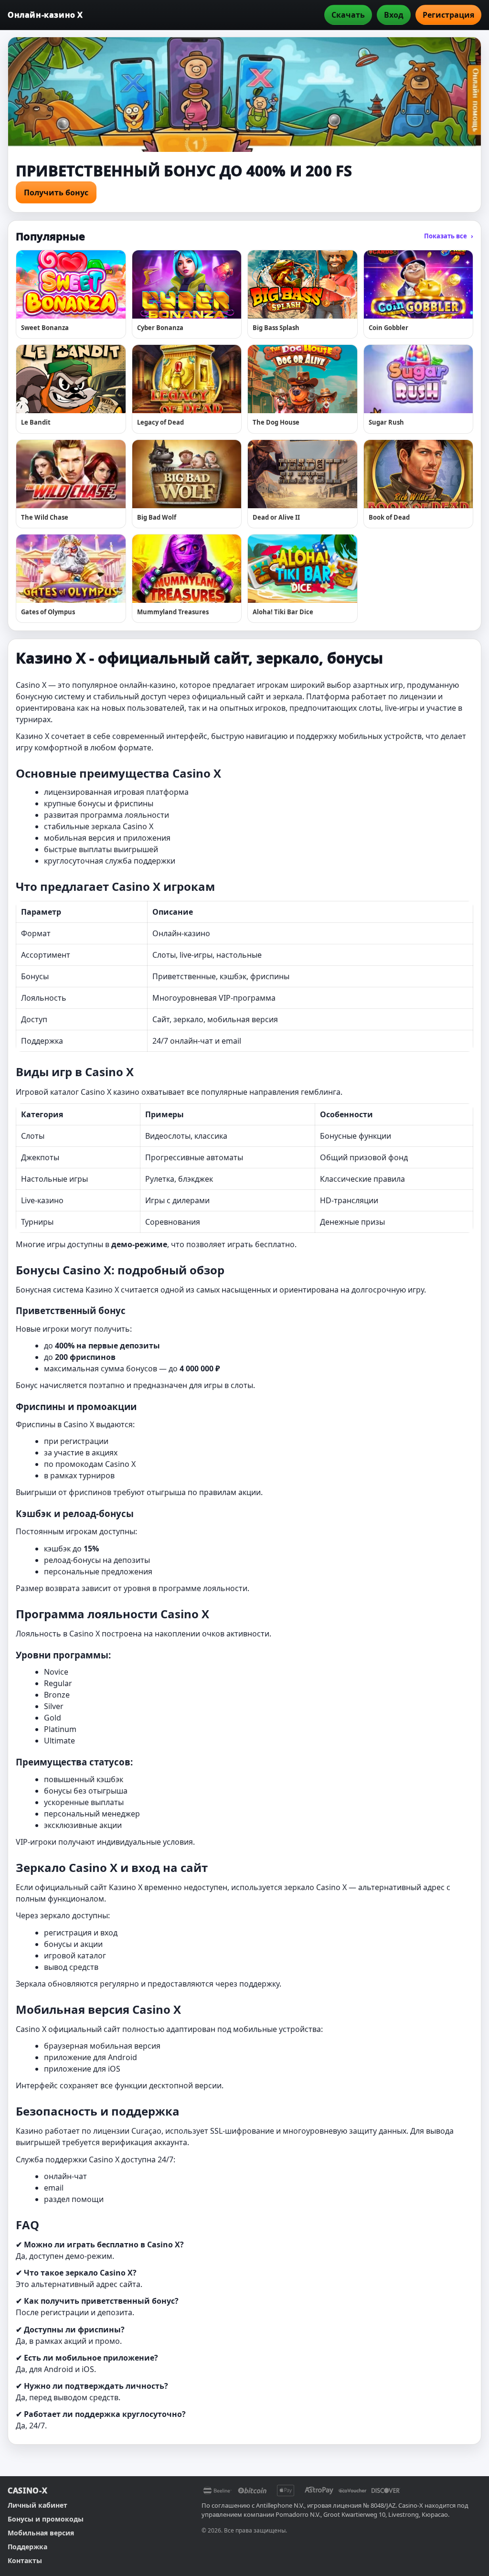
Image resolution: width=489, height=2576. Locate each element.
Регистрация (448, 15)
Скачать (348, 15)
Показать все (449, 236)
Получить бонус (56, 192)
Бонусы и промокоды (46, 2519)
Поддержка (27, 2547)
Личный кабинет (37, 2505)
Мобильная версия (41, 2533)
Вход (394, 15)
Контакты (25, 2560)
